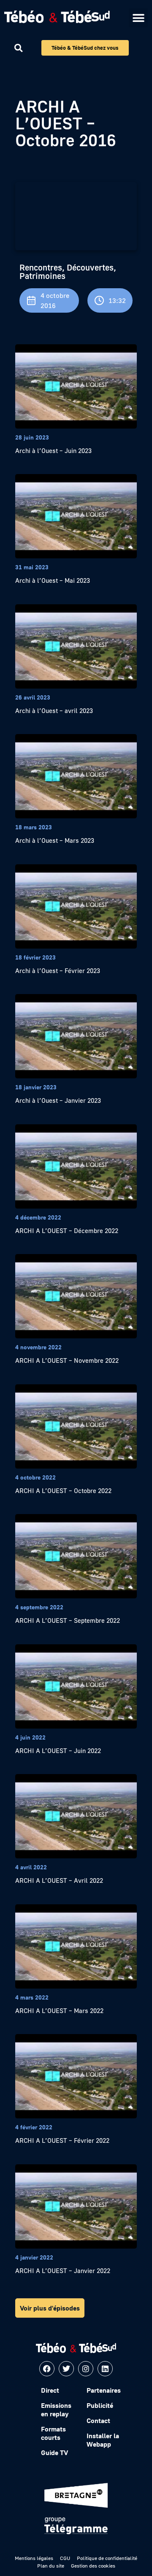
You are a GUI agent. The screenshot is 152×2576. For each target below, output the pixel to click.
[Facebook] (47, 2369)
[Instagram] (86, 2369)
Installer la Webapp (103, 2440)
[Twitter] (66, 2369)
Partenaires (104, 2390)
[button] (138, 18)
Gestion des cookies (93, 2566)
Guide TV (54, 2453)
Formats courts (53, 2433)
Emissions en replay (56, 2410)
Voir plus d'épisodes (50, 2308)
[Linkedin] (105, 2369)
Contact (98, 2421)
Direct (50, 2390)
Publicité (100, 2405)
